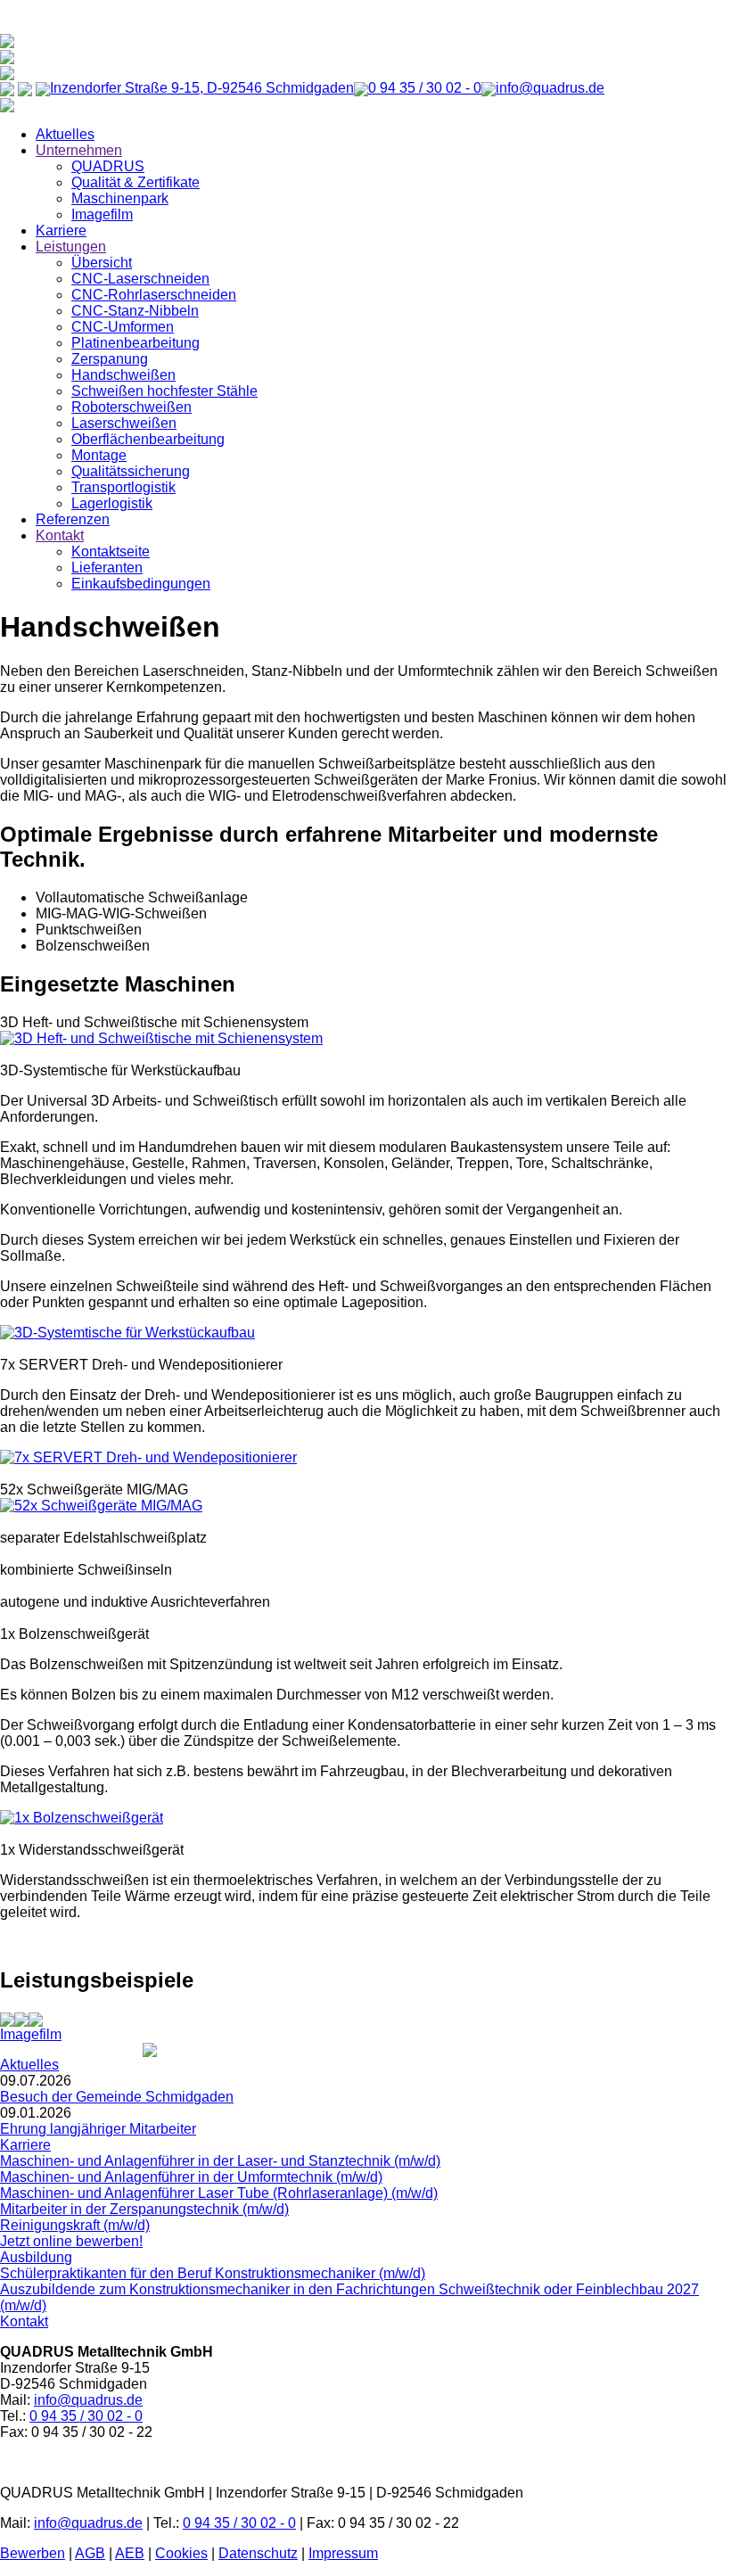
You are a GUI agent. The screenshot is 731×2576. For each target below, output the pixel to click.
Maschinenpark (120, 198)
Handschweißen (123, 375)
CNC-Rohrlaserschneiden (154, 295)
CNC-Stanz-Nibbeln (135, 311)
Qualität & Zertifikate (136, 182)
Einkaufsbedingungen (141, 584)
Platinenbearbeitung (136, 343)
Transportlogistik (123, 487)
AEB (130, 2553)
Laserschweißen (124, 423)
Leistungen (71, 247)
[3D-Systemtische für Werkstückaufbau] (127, 1333)
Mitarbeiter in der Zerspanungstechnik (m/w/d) (144, 2209)
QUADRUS (108, 166)
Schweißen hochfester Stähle (164, 391)
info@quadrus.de (88, 2400)
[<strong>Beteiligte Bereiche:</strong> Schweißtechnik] (7, 2018)
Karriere (61, 230)
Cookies (181, 2553)
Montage (99, 455)
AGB (90, 2553)
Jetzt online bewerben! (71, 2241)
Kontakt (60, 535)
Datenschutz (258, 2553)
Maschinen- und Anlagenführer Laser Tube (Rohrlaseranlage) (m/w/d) (219, 2193)
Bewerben (33, 2553)
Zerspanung (110, 359)
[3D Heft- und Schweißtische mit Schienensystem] (161, 1038)
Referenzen (73, 519)
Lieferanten (107, 568)
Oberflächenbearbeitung (148, 439)
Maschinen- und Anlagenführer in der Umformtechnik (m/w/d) (191, 2177)
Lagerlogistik (112, 503)
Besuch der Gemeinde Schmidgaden (117, 2097)
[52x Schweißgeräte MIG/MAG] (101, 1506)
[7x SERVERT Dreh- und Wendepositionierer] (148, 1457)
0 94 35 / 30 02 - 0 (86, 2416)
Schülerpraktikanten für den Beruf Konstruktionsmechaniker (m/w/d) (213, 2273)
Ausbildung (36, 2257)
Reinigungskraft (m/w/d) (75, 2225)
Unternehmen (79, 150)
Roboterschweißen (131, 407)
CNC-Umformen (123, 327)
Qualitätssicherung (131, 471)
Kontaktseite (111, 551)
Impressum (343, 2553)
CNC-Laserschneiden (140, 279)
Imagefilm (102, 214)
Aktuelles (65, 134)
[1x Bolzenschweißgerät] (82, 1818)
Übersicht (102, 263)
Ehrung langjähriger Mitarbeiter (98, 2129)
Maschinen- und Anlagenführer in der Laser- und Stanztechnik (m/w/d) (220, 2161)
